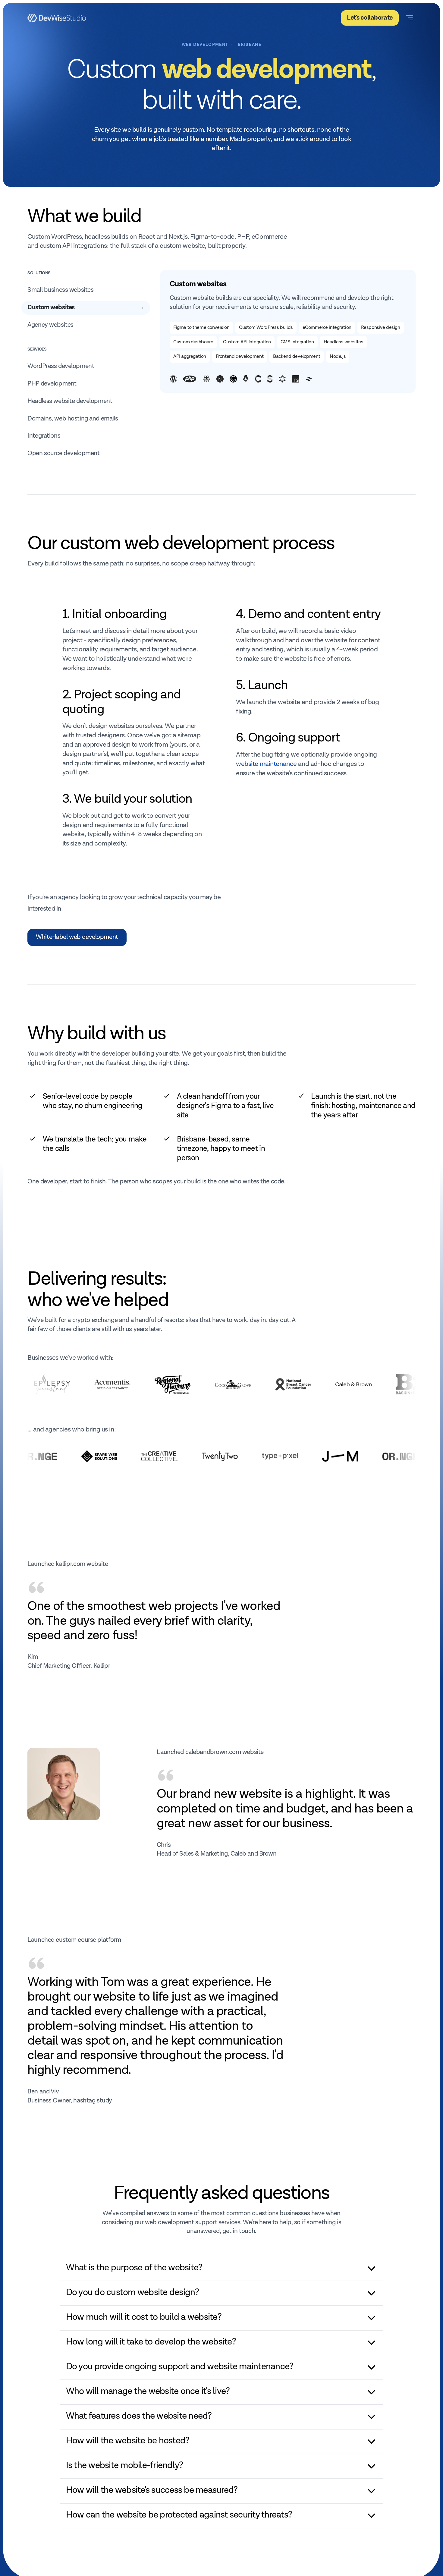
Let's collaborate (370, 18)
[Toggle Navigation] (410, 18)
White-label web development (77, 937)
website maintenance (266, 764)
